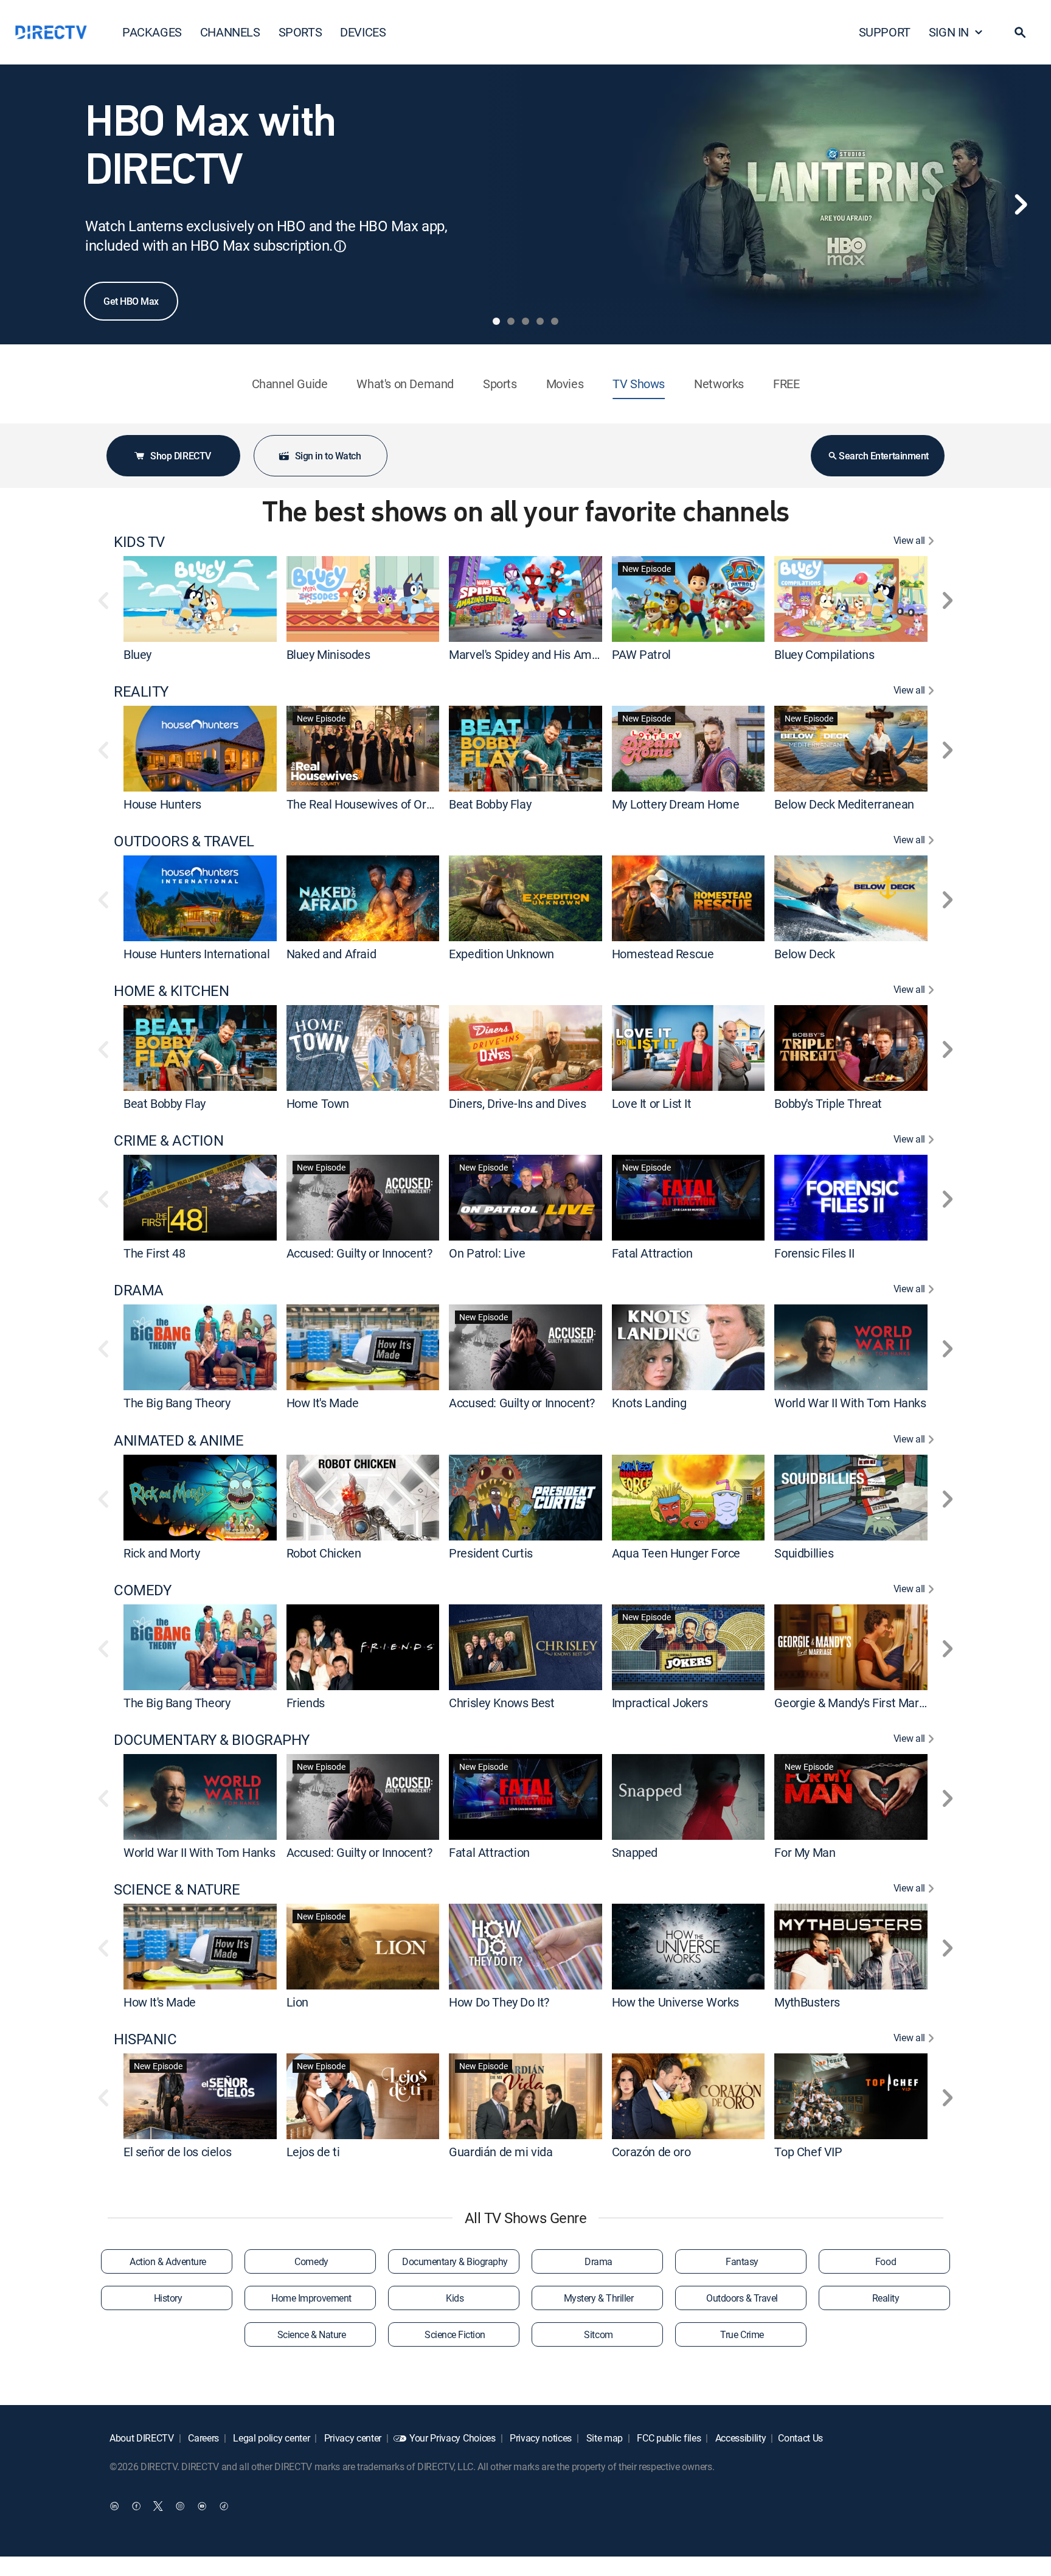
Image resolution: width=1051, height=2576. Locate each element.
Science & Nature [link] (311, 2334)
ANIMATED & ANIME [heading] (179, 1440)
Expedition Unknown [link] (501, 954)
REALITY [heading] (141, 691)
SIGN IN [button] (949, 32)
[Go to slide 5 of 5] (555, 321)
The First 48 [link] (154, 1253)
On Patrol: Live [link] (487, 1253)
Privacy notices (539, 2438)
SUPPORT (885, 32)
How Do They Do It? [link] (499, 2002)
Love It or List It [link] (652, 1103)
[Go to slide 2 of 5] (511, 321)
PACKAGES (152, 32)
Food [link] (886, 2261)
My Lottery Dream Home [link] (676, 804)
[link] (200, 599)
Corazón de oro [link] (651, 2152)
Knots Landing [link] (649, 1403)
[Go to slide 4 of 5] (540, 321)
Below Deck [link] (804, 954)
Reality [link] (886, 2298)
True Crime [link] (742, 2334)
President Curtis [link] (491, 1553)
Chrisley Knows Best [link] (501, 1703)
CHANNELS (230, 32)
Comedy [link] (311, 2261)
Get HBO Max (131, 301)
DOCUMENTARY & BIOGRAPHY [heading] (212, 1740)
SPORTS (300, 32)
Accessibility (740, 2438)
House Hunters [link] (162, 804)
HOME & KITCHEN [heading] (171, 991)
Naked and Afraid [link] (331, 954)
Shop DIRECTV (180, 456)
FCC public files (668, 2438)
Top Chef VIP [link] (808, 2152)
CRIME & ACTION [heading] (168, 1140)
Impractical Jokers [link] (660, 1703)
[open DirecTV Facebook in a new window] (136, 2506)
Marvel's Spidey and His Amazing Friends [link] (555, 654)
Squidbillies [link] (804, 1553)
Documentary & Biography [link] (455, 2261)
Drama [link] (598, 2261)
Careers (203, 2438)
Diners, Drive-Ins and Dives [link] (517, 1103)
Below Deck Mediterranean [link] (844, 804)
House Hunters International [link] (196, 954)
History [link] (168, 2298)
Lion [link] (297, 2002)
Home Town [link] (318, 1103)
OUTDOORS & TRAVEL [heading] (184, 841)
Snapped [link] (635, 1852)
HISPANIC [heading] (145, 2039)
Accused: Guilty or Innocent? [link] (359, 1253)
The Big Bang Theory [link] (177, 1403)
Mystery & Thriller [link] (598, 2298)
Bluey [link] (137, 654)
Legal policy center (271, 2438)
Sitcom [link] (598, 2334)
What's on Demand (405, 384)
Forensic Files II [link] (814, 1253)
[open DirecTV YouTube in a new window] (202, 2506)
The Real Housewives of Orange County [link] (389, 804)
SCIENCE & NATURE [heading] (177, 1889)
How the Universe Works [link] (675, 2002)
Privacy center (352, 2438)
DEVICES (363, 32)
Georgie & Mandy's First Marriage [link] (859, 1703)
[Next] (1021, 204)
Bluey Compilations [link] (824, 654)
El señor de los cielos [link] (177, 2152)
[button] (1020, 32)
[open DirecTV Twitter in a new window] (158, 2506)
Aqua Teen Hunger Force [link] (676, 1553)
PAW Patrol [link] (641, 654)
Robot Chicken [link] (324, 1553)
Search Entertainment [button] (883, 456)
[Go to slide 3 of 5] (525, 321)
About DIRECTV (142, 2438)
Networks (719, 384)
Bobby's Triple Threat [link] (828, 1103)
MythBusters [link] (807, 2002)
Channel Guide (290, 384)
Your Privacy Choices (453, 2438)
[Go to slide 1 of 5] (496, 321)
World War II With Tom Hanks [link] (850, 1403)
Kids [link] (455, 2298)
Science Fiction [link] (455, 2334)
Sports (500, 384)
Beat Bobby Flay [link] (490, 804)
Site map (603, 2438)
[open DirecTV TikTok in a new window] (224, 2506)
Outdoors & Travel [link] (742, 2298)
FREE (786, 384)
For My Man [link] (805, 1852)
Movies (565, 384)
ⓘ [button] (340, 246)
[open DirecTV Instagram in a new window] (180, 2506)
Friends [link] (306, 1703)
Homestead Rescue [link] (663, 954)
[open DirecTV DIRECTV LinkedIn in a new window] (114, 2506)
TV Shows (639, 384)
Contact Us (800, 2438)
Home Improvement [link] (311, 2298)
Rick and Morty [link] (161, 1553)
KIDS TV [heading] (139, 542)
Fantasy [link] (742, 2261)
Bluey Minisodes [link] (328, 654)
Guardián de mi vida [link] (501, 2152)
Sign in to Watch (328, 456)
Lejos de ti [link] (313, 2152)
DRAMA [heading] (139, 1290)
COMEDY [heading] (142, 1590)
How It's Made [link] (323, 1403)
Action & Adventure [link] (168, 2261)
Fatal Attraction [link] (652, 1253)
